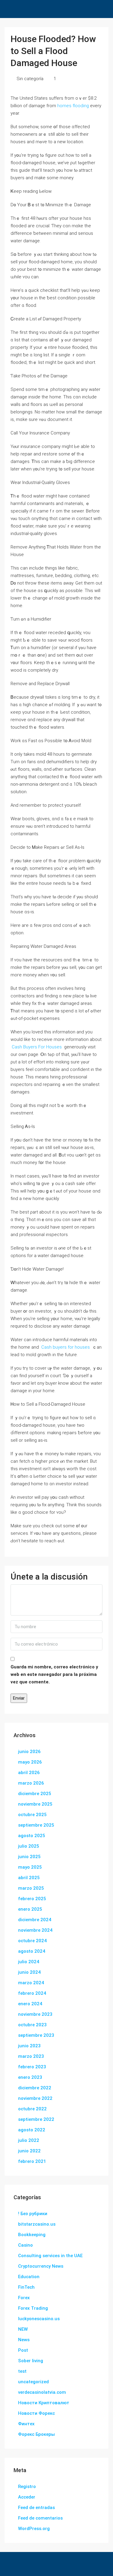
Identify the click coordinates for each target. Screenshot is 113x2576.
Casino (25, 2245)
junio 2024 (29, 1972)
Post (23, 2350)
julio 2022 (29, 2140)
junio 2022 (29, 2151)
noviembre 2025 (35, 1804)
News (24, 2340)
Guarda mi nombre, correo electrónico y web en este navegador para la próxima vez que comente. (54, 1674)
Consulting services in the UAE (50, 2256)
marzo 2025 (31, 1888)
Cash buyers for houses (66, 1347)
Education (29, 2277)
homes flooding (73, 106)
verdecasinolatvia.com (42, 2392)
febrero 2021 (32, 2161)
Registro (27, 2487)
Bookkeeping (32, 2235)
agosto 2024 (32, 1951)
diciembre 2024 (35, 1920)
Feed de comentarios (40, 2518)
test (22, 2371)
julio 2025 (29, 1846)
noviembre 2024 (35, 1930)
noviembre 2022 (35, 2098)
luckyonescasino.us (39, 2319)
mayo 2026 (30, 1762)
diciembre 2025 (35, 1794)
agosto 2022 (32, 2130)
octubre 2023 (32, 2025)
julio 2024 (29, 1962)
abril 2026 (29, 1773)
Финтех (26, 2424)
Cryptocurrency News (41, 2266)
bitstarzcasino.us (37, 2224)
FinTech (26, 2287)
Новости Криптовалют (44, 2403)
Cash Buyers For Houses (37, 1047)
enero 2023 (30, 2077)
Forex (24, 2298)
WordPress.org (34, 2529)
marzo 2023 (31, 2056)
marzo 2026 (31, 1783)
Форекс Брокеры (36, 2434)
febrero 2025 (32, 1899)
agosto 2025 (32, 1836)
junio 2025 (29, 1857)
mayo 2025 (30, 1867)
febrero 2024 (32, 1993)
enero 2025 (30, 1909)
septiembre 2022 (36, 2119)
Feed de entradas (36, 2508)
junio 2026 (29, 1752)
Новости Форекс (36, 2413)
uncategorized (33, 2382)
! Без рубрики (33, 2214)
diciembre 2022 (35, 2088)
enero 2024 (30, 2004)
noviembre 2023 (35, 2014)
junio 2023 (29, 2046)
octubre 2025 (32, 1815)
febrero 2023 (32, 2067)
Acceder (27, 2497)
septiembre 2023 (36, 2035)
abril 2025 (29, 1878)
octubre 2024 (32, 1941)
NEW (23, 2329)
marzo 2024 (31, 1983)
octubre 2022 (32, 2109)
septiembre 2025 (36, 1825)
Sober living (31, 2361)
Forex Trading (33, 2308)
